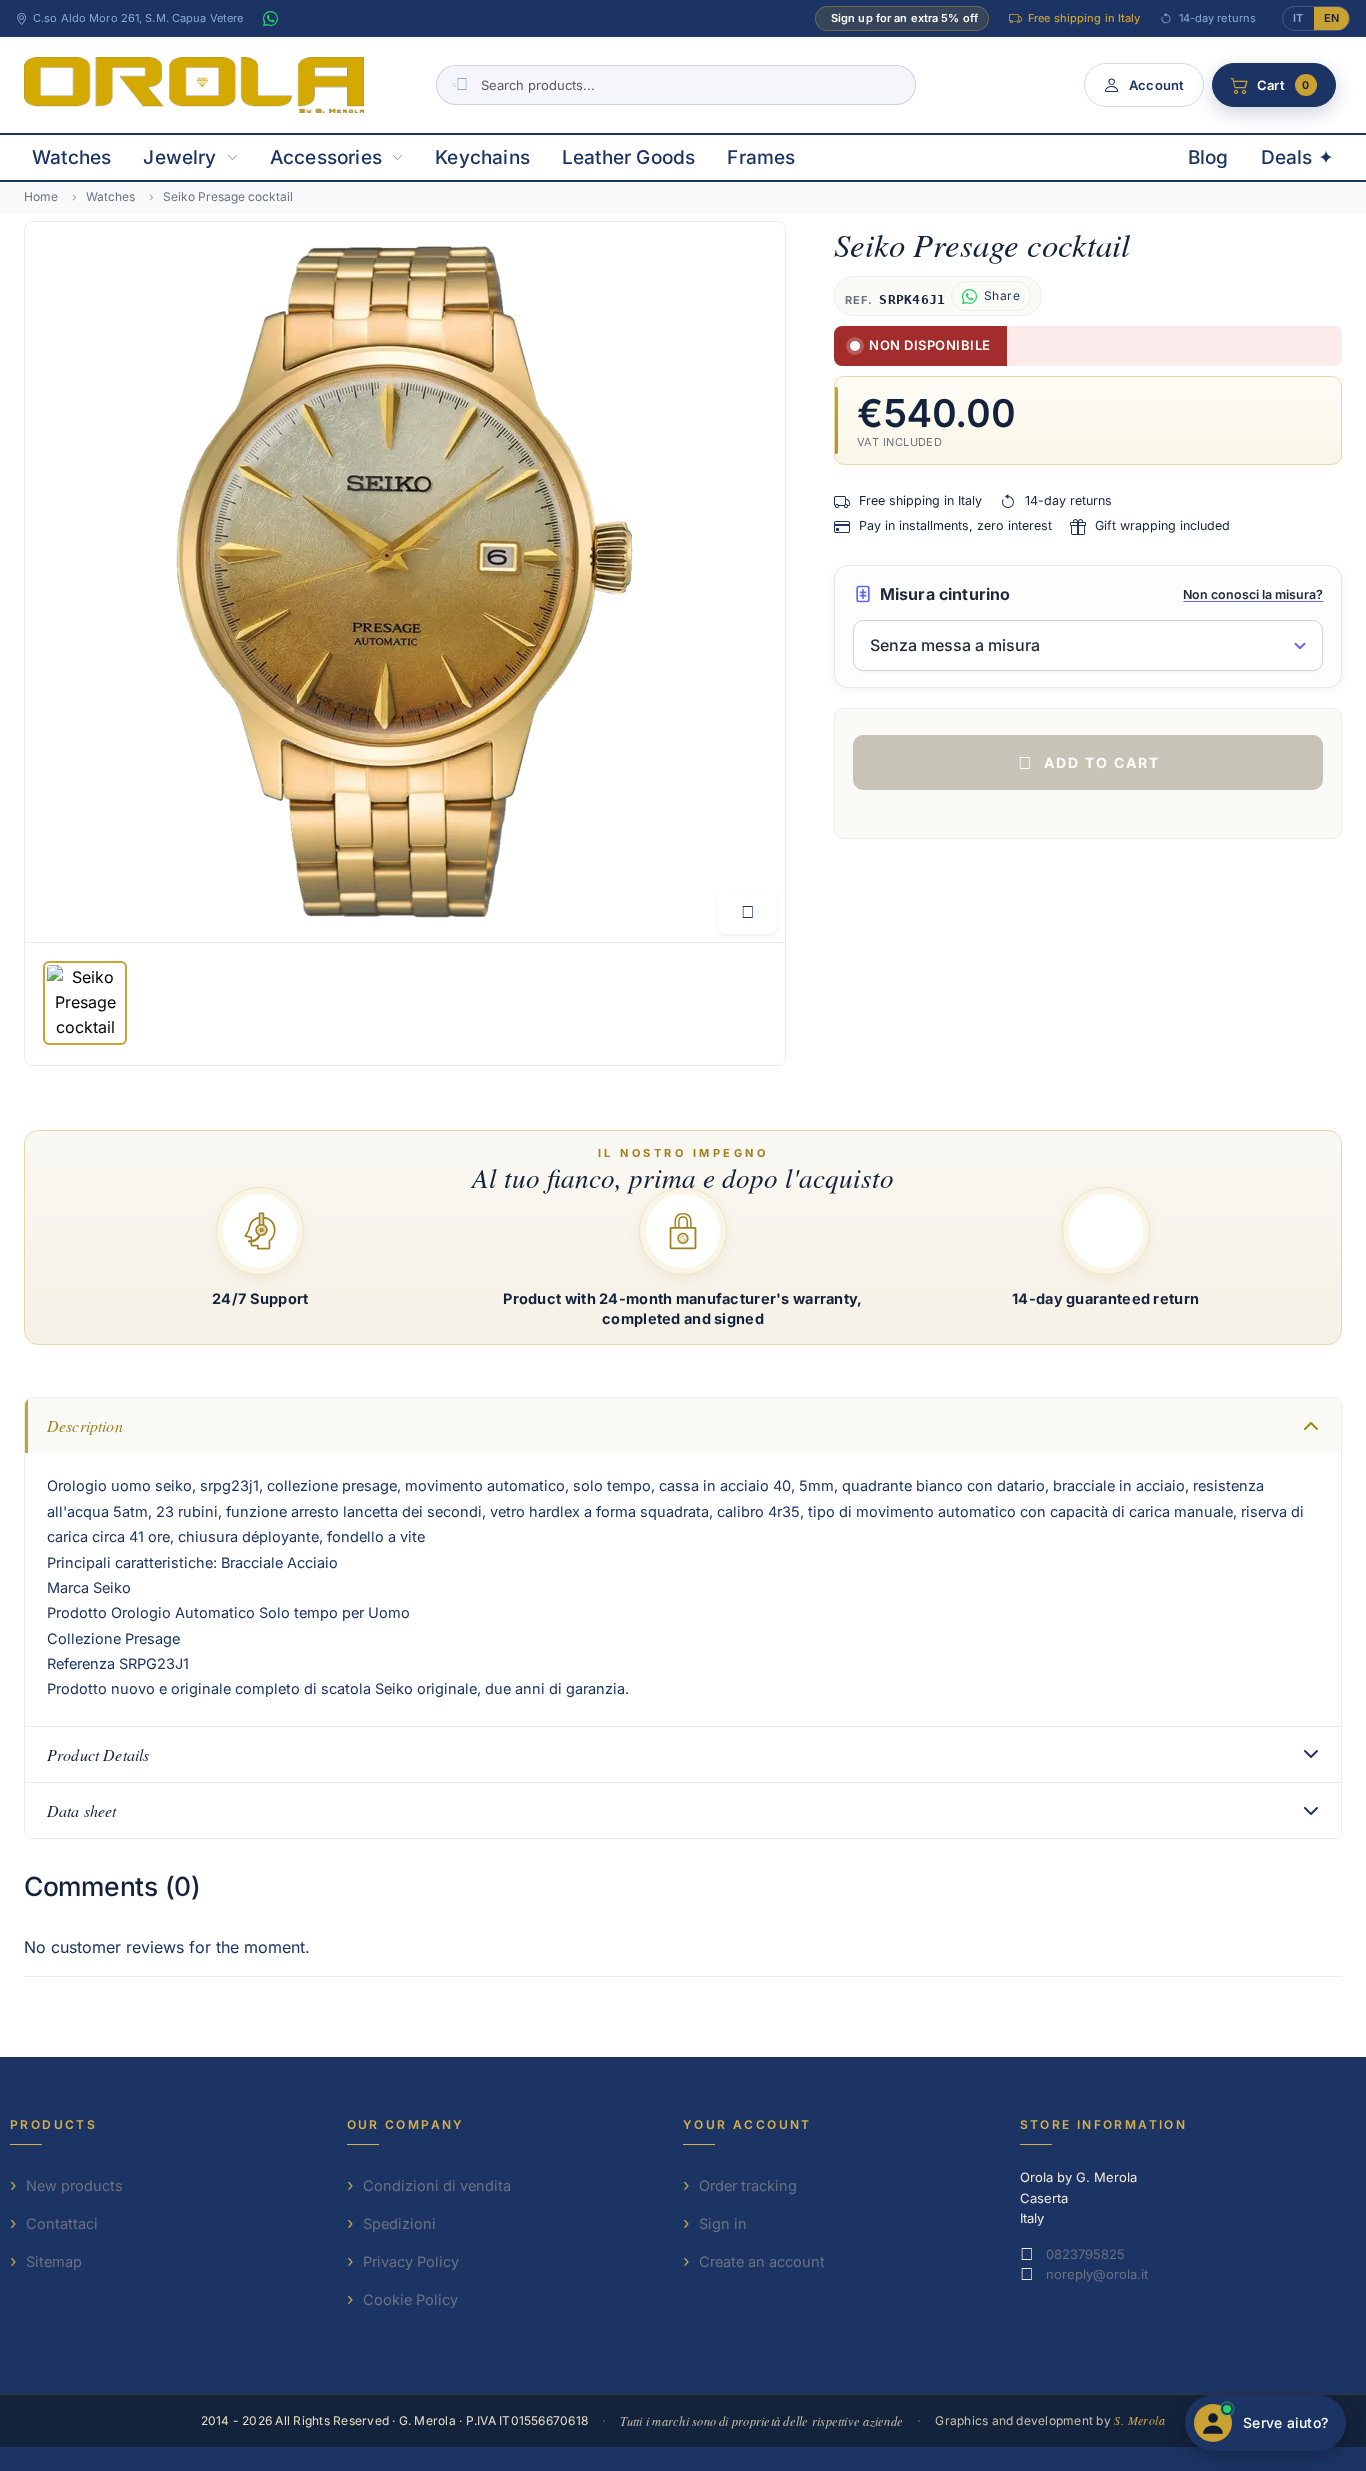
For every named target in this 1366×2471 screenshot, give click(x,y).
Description (85, 1425)
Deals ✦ (1297, 157)
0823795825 (1085, 2254)
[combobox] (676, 85)
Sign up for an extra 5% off (904, 18)
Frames (761, 157)
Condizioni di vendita (437, 2185)
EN (1331, 18)
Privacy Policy (411, 2261)
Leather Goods (628, 157)
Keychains (482, 157)
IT (1298, 18)
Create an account (762, 2261)
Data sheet (82, 1810)
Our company (406, 2124)
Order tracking (748, 2185)
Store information (1104, 2124)
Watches (71, 157)
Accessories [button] (326, 157)
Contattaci (62, 2223)
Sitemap (54, 2261)
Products (53, 2124)
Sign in (723, 2223)
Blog (1208, 157)
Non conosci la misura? (1253, 594)
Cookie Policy (410, 2299)
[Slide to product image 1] (85, 1003)
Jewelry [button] (179, 157)
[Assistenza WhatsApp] (270, 19)
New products (74, 2185)
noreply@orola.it (1097, 2274)
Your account (747, 2124)
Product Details (98, 1754)
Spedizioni (399, 2223)
